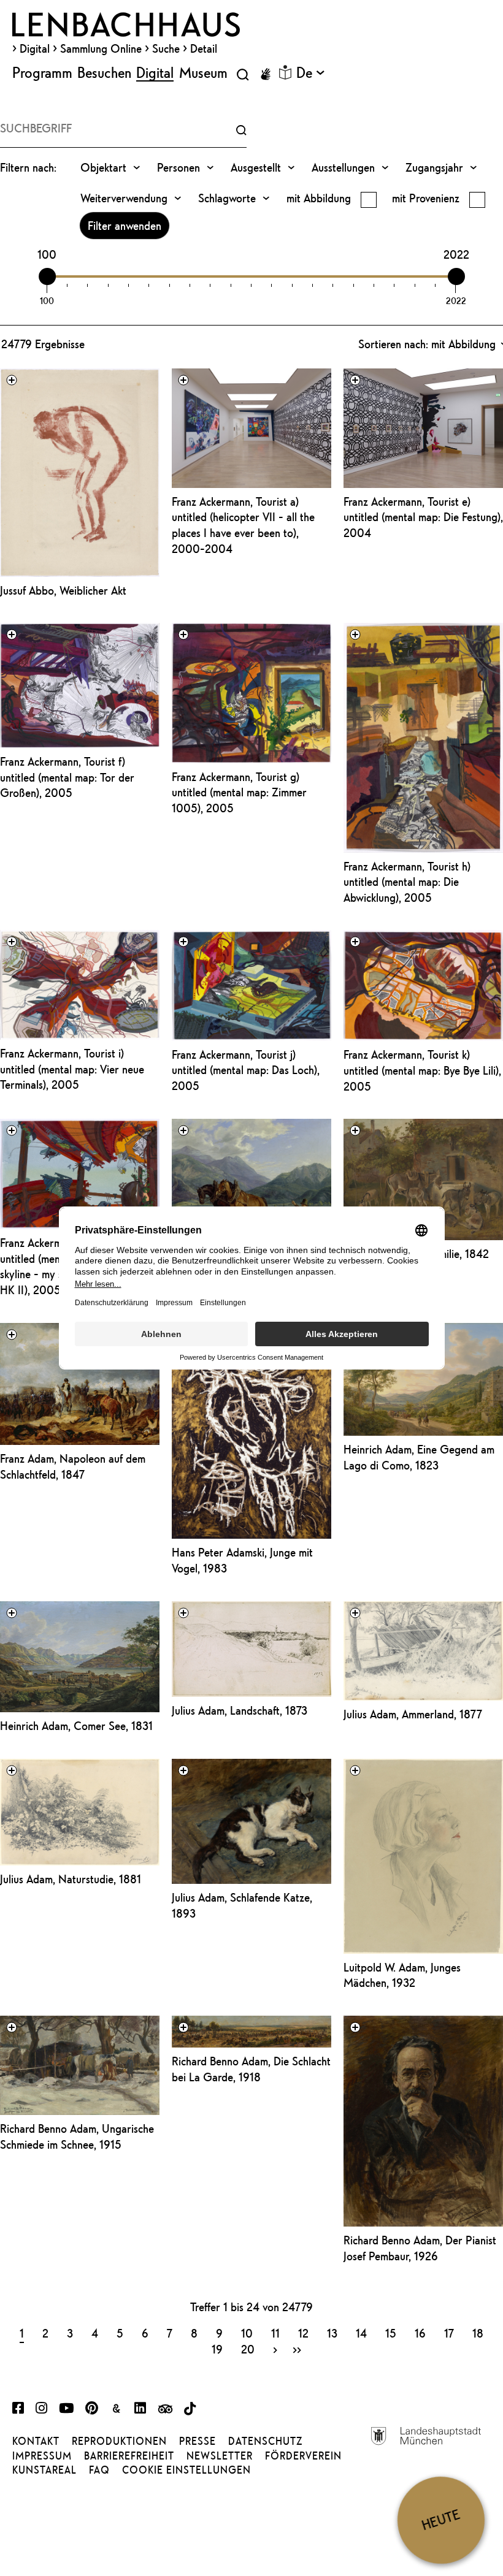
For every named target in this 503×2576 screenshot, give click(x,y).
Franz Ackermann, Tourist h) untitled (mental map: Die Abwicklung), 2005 (407, 882)
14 (361, 2333)
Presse (198, 2441)
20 (248, 2349)
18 (478, 2333)
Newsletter (220, 2456)
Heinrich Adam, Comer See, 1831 (76, 1726)
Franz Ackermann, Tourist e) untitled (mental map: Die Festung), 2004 (423, 517)
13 (332, 2333)
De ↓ (310, 72)
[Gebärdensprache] (266, 74)
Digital (35, 48)
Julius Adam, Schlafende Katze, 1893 (242, 1905)
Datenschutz (265, 2441)
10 (247, 2333)
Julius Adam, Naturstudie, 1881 (71, 1879)
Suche (166, 48)
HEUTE (441, 2520)
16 (420, 2333)
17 (449, 2333)
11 (275, 2333)
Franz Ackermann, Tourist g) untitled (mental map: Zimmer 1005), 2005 (239, 792)
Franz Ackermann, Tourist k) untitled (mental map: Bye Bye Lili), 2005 (422, 1070)
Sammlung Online (101, 48)
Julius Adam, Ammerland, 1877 (413, 1714)
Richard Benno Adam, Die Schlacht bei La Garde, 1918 (251, 2069)
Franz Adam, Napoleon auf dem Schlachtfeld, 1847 (73, 1466)
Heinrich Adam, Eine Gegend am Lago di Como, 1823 (419, 1457)
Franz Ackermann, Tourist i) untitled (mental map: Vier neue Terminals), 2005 (72, 1069)
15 (391, 2333)
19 (217, 2349)
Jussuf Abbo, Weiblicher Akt (63, 590)
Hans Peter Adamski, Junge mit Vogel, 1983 (242, 1560)
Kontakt (36, 2441)
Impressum (42, 2456)
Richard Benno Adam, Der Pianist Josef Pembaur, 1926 (420, 2248)
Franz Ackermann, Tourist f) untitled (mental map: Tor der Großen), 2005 (67, 777)
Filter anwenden (125, 226)
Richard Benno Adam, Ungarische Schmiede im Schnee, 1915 (77, 2136)
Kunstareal (44, 2470)
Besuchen (104, 72)
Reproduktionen (119, 2441)
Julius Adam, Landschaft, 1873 (240, 1710)
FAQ (99, 2470)
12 (303, 2333)
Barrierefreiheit (129, 2456)
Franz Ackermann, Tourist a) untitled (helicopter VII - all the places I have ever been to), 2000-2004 (243, 525)
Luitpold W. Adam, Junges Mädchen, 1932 (402, 1975)
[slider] (47, 276)
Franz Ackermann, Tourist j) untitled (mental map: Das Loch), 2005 (246, 1070)
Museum (203, 72)
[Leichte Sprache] (285, 72)
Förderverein (303, 2456)
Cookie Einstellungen (186, 2470)
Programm (42, 72)
